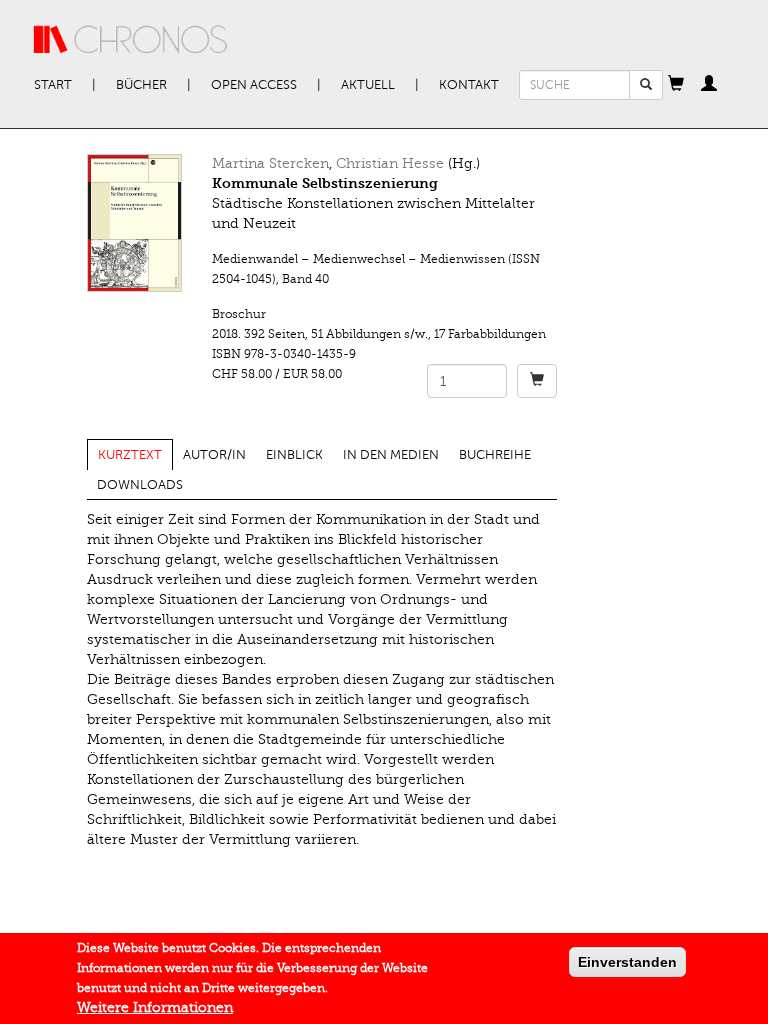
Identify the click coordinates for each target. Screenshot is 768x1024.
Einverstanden (627, 962)
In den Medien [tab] (391, 455)
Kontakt (469, 85)
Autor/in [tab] (214, 455)
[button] (676, 85)
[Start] (131, 40)
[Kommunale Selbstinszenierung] (134, 223)
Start (53, 85)
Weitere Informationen (155, 1007)
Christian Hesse (390, 163)
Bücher (141, 85)
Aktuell (368, 85)
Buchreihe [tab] (495, 455)
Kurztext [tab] (130, 455)
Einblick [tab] (294, 455)
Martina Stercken (270, 163)
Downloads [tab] (140, 485)
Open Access (254, 85)
